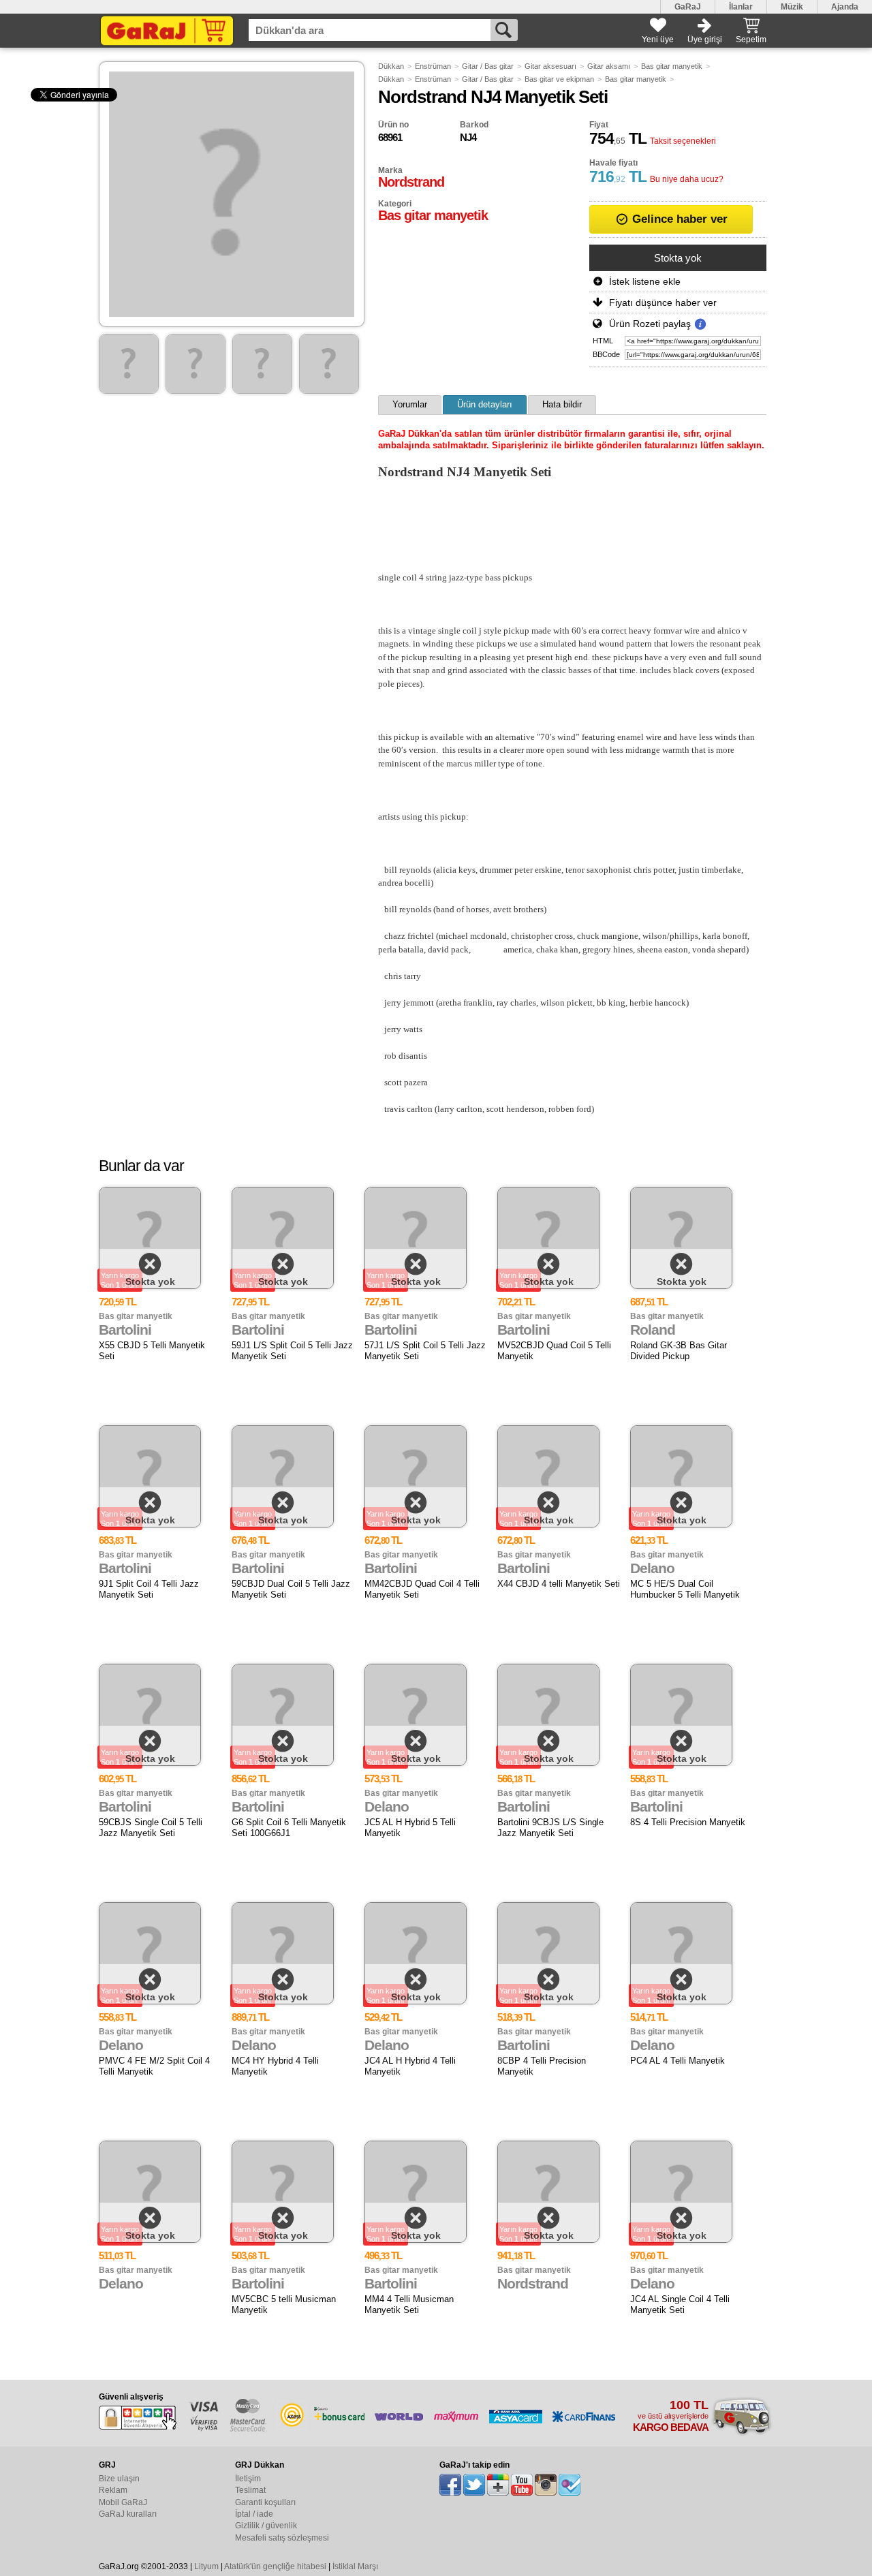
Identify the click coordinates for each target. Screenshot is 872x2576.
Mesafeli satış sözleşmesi (282, 2538)
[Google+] (498, 2485)
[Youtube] (522, 2485)
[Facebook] (450, 2485)
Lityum (206, 2566)
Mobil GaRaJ (123, 2502)
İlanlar (741, 7)
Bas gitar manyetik (672, 66)
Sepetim (751, 40)
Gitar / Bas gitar (488, 66)
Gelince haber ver (678, 219)
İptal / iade (254, 2514)
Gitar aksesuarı (550, 66)
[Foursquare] (570, 2485)
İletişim (248, 2479)
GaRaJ (688, 7)
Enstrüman (433, 66)
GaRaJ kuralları (128, 2514)
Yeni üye (658, 40)
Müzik (792, 7)
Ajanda (845, 7)
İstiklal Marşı (355, 2566)
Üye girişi (705, 40)
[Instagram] (546, 2485)
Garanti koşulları (265, 2502)
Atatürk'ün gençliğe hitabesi (275, 2566)
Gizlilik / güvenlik (266, 2526)
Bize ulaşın (119, 2479)
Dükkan (391, 66)
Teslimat (250, 2490)
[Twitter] (474, 2485)
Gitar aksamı (609, 66)
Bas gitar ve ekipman (559, 79)
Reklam (113, 2490)
